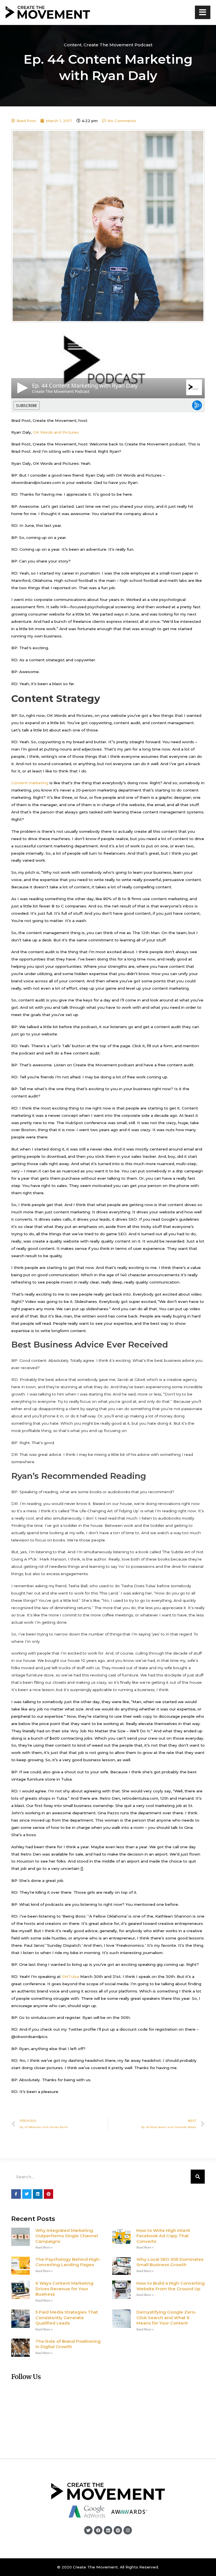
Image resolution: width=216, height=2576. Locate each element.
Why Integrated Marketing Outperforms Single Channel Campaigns (67, 2236)
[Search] (198, 2177)
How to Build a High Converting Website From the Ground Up (171, 2286)
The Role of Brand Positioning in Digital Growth (68, 2344)
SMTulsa (70, 1976)
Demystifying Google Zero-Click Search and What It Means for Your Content (166, 2318)
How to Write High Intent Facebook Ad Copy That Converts (163, 2236)
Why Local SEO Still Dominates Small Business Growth (170, 2262)
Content (73, 45)
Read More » (44, 2247)
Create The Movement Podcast (118, 45)
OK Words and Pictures (56, 432)
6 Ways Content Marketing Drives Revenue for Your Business (64, 2289)
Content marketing (30, 783)
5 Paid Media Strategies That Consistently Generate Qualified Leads (67, 2318)
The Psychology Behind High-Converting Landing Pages (68, 2262)
